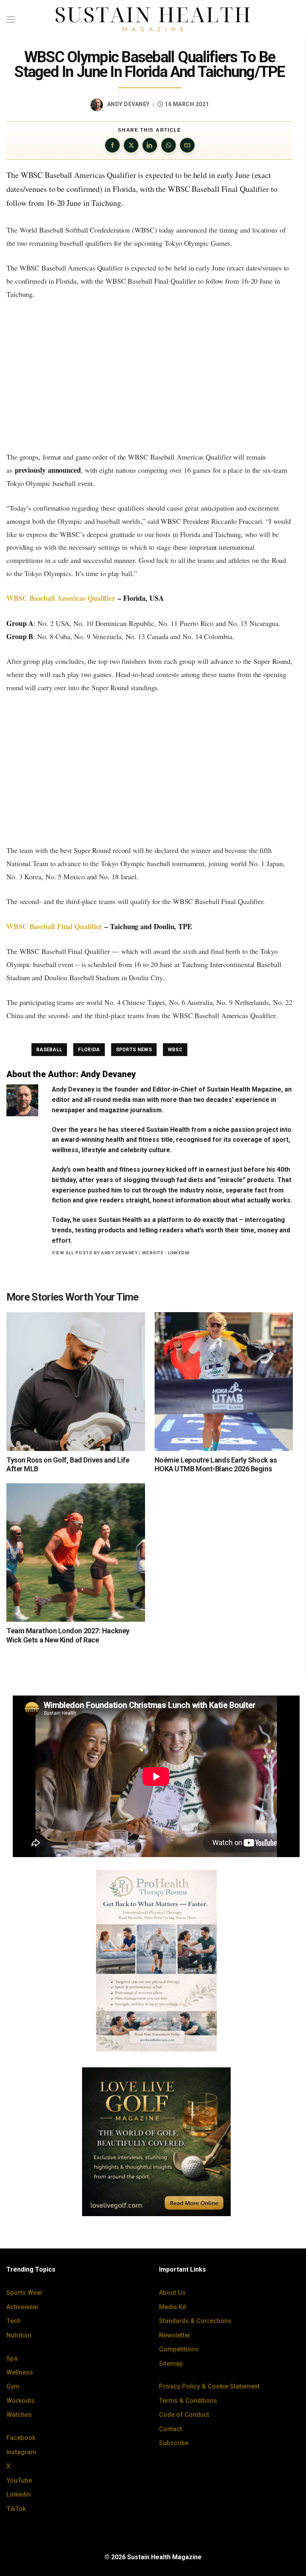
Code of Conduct (184, 2415)
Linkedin (19, 2494)
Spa (12, 2358)
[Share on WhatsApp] (169, 145)
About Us (172, 2293)
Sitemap (171, 2364)
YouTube (19, 2480)
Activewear (23, 2307)
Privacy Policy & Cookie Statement (209, 2386)
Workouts (21, 2401)
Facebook (21, 2438)
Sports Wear (25, 2293)
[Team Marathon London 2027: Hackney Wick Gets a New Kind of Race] (76, 1553)
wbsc (175, 1050)
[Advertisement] (150, 375)
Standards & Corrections (195, 2321)
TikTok (16, 2509)
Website (153, 1253)
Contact (171, 2429)
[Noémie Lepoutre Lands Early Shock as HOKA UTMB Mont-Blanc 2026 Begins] (224, 1382)
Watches (19, 2415)
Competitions (179, 2349)
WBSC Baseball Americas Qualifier (61, 598)
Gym (13, 2386)
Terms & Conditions (188, 2401)
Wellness (20, 2372)
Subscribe (174, 2443)
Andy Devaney (128, 104)
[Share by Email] (187, 145)
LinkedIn (179, 1253)
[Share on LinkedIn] (150, 145)
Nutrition (19, 2335)
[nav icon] (11, 20)
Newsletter (175, 2335)
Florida (89, 1050)
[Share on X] (131, 145)
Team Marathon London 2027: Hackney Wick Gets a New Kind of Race (68, 1635)
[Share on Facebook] (112, 145)
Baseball (49, 1050)
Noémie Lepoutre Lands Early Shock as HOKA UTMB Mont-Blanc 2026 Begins (216, 1465)
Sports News (134, 1050)
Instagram (21, 2452)
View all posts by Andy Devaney (95, 1253)
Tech (14, 2321)
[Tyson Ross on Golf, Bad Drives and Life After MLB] (76, 1382)
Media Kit (173, 2307)
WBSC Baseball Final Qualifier (54, 926)
